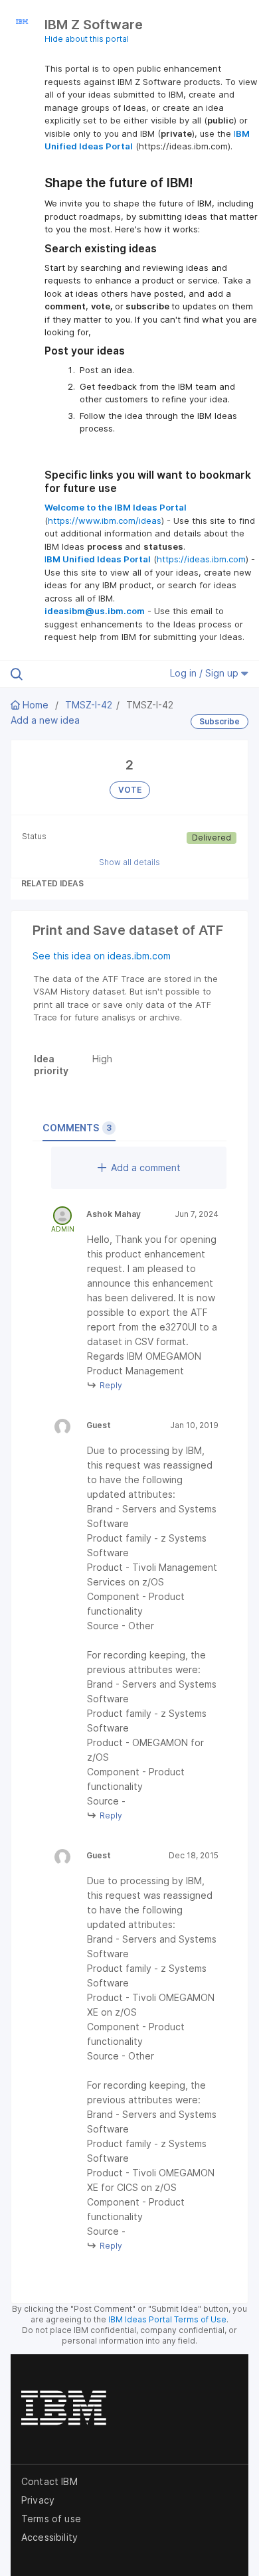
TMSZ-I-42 (89, 705)
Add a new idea (45, 720)
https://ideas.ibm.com (201, 559)
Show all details (129, 862)
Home (36, 705)
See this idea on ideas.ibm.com (102, 956)
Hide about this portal (87, 39)
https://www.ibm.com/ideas (105, 521)
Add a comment (146, 1167)
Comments (77, 1128)
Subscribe (219, 721)
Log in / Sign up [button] (206, 673)
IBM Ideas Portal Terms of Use (167, 2319)
